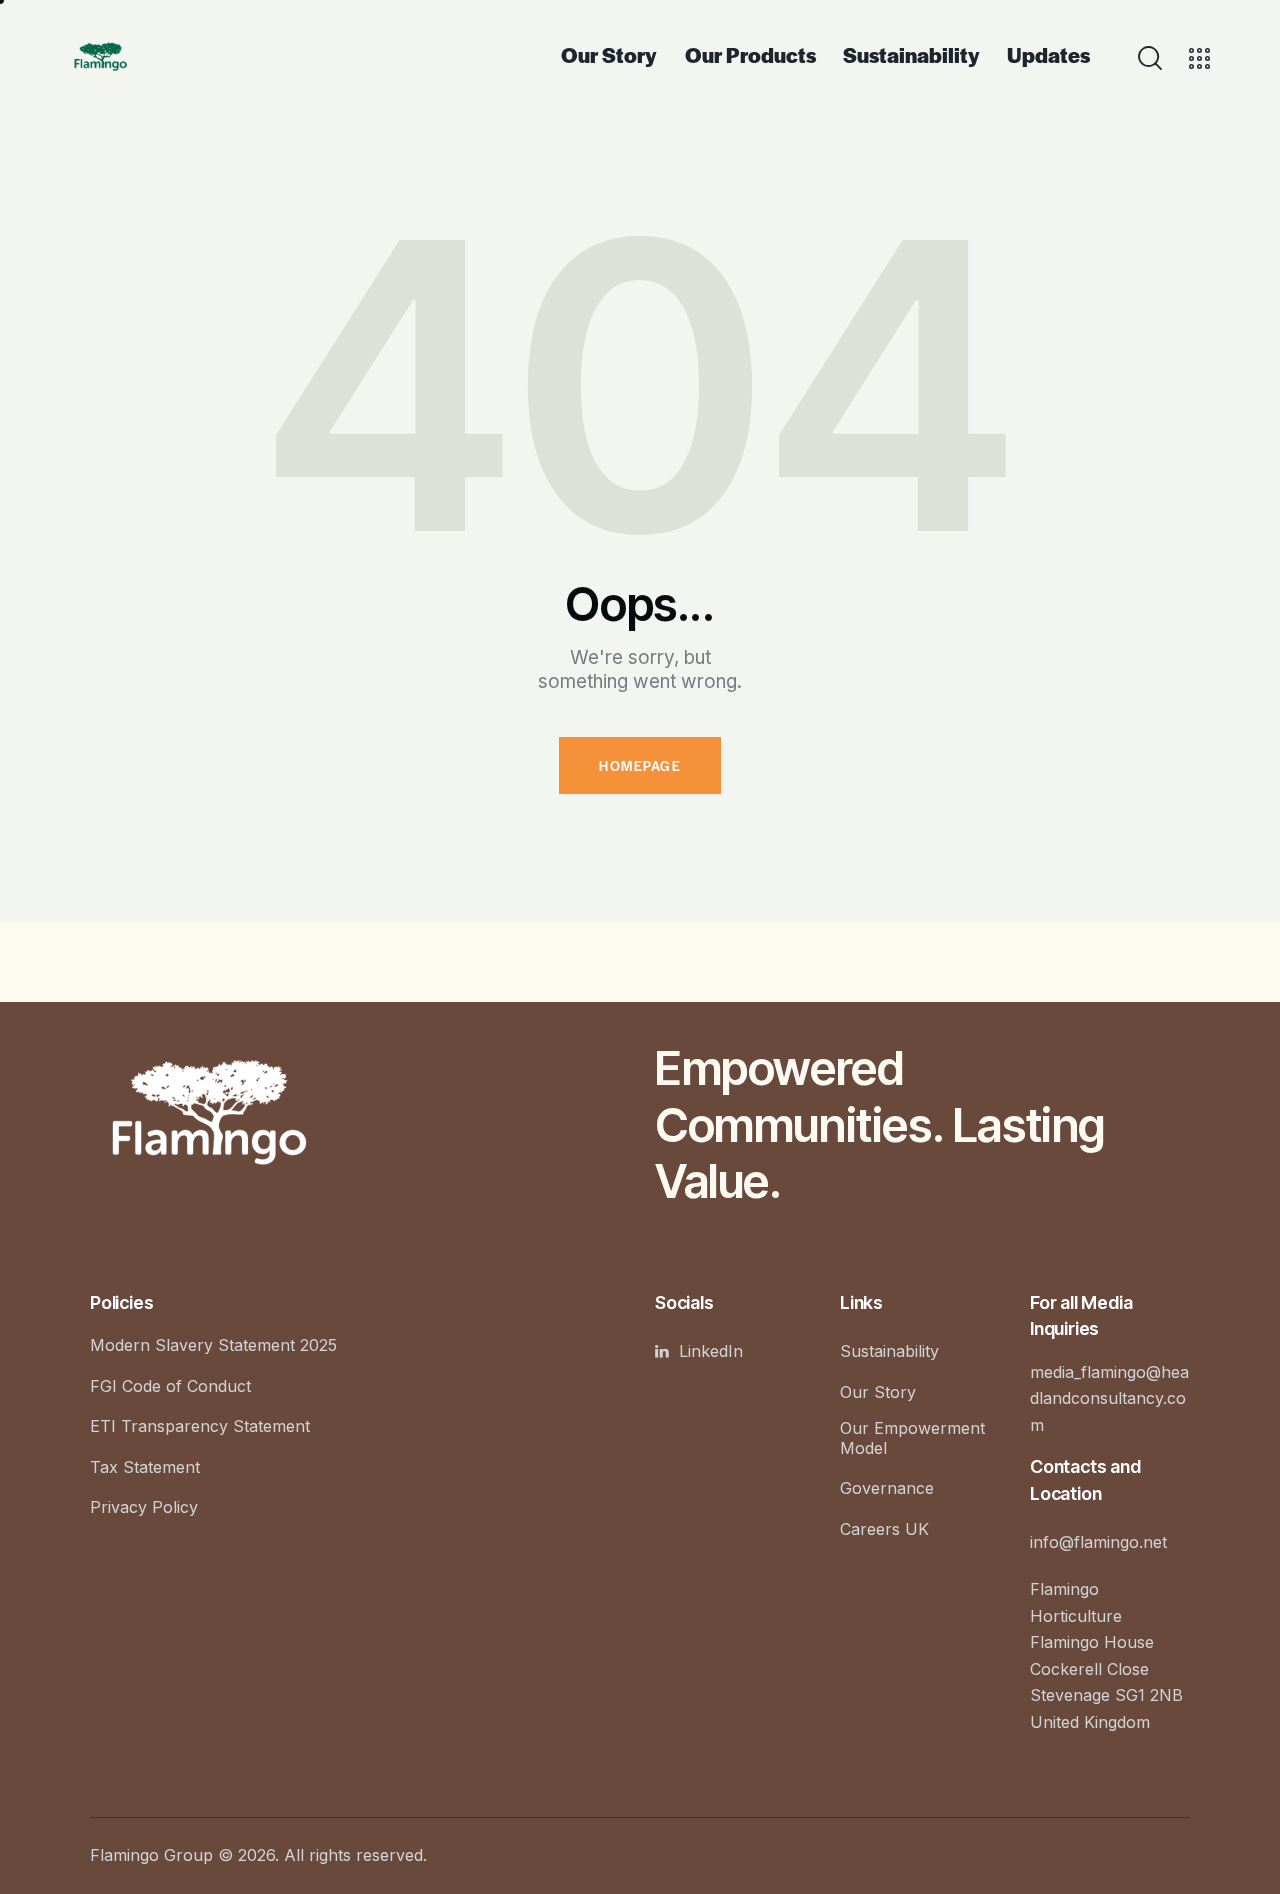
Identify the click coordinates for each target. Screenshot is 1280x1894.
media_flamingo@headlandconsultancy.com (1109, 1398)
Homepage (640, 765)
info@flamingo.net (1098, 1542)
